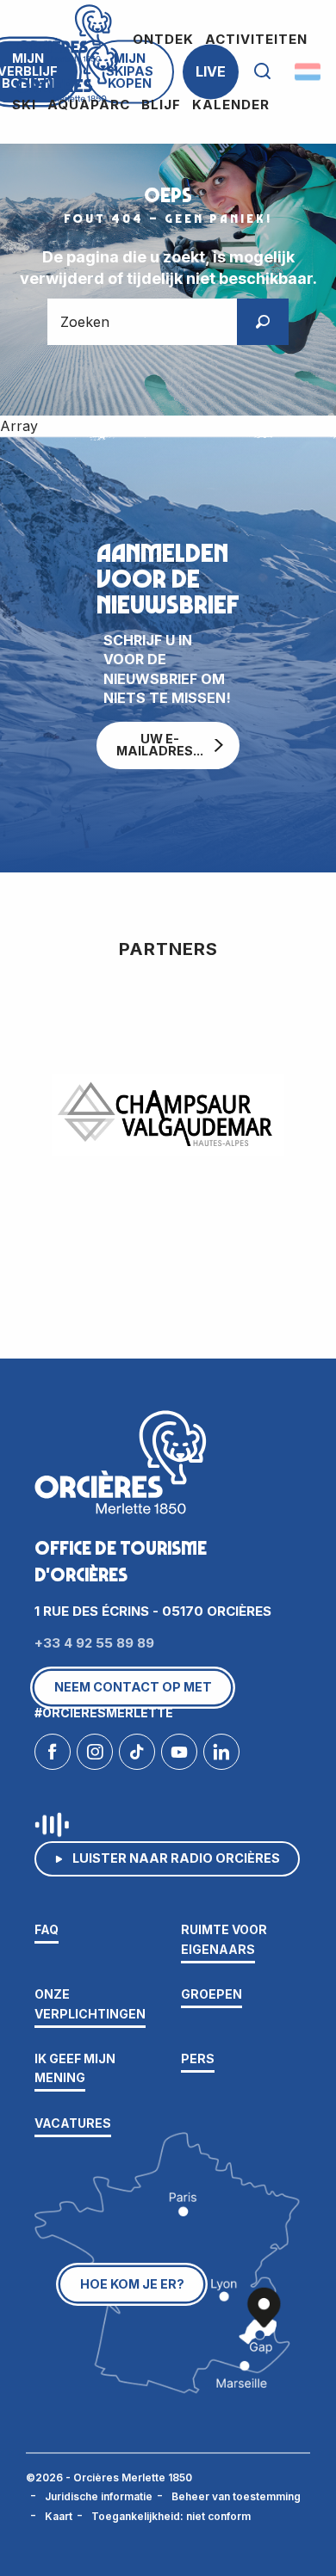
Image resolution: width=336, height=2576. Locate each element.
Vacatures (73, 2123)
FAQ (47, 1929)
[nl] (309, 71)
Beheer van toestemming (236, 2496)
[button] (262, 72)
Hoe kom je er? (132, 2284)
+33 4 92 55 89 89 (94, 1643)
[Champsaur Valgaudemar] (168, 1115)
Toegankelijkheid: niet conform (171, 2516)
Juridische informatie (99, 2496)
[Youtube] (179, 1756)
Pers (198, 2058)
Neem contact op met (133, 1687)
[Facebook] (53, 1756)
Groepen (212, 1994)
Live (211, 71)
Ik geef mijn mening (75, 2068)
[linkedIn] (221, 1756)
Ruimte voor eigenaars (224, 1939)
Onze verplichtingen (90, 2003)
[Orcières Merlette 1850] (67, 72)
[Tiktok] (137, 1756)
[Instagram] (95, 1756)
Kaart (59, 2516)
